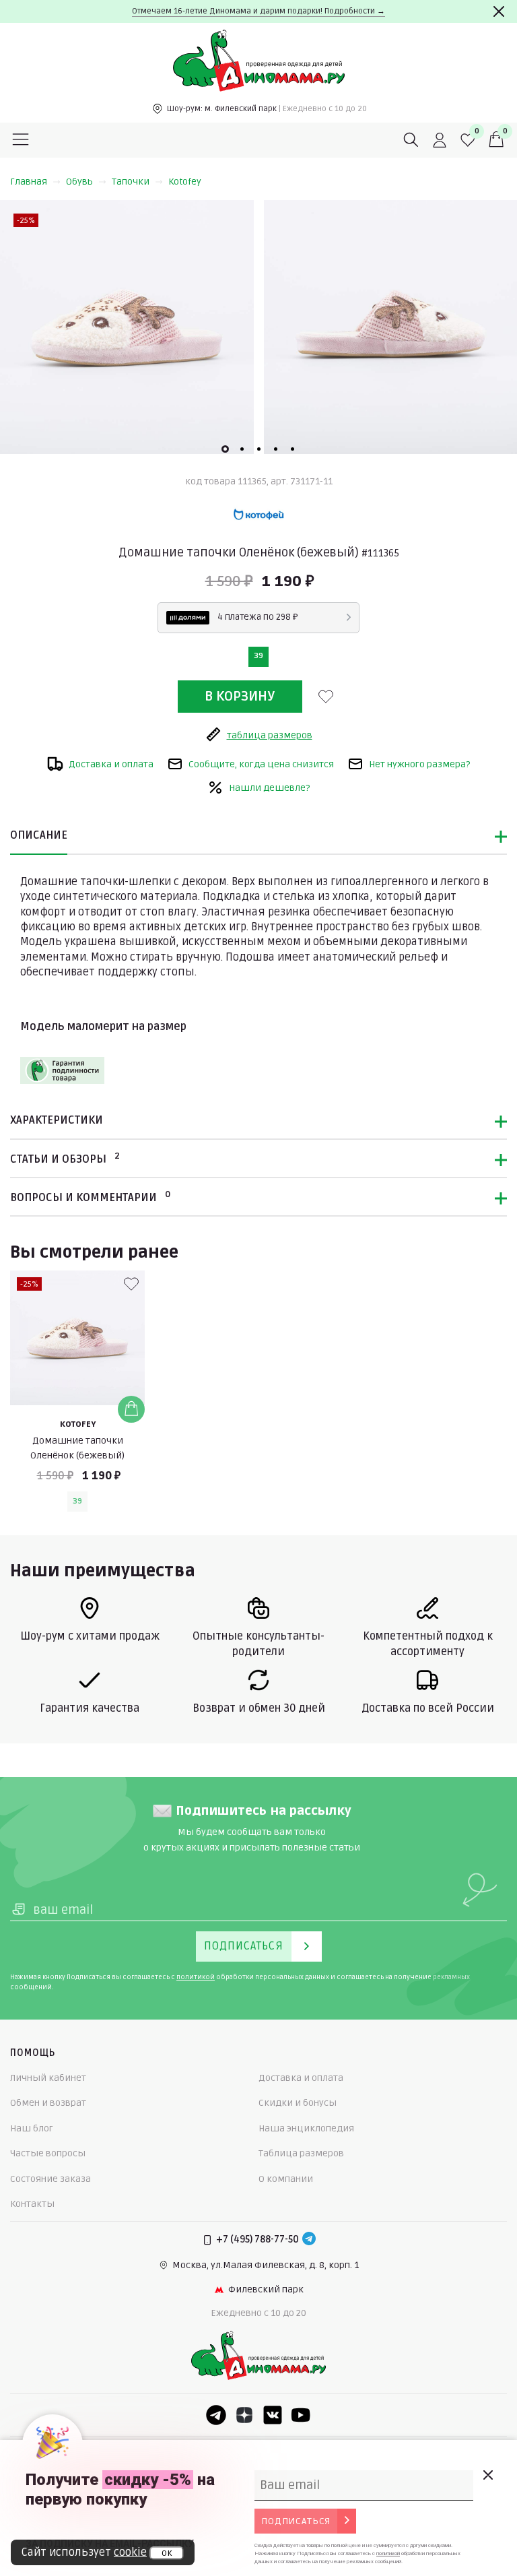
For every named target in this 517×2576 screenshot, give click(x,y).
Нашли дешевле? (269, 788)
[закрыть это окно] (487, 2475)
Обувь (79, 182)
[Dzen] (244, 2415)
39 (258, 656)
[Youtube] (301, 2415)
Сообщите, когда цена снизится (261, 764)
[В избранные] (326, 697)
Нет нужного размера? (419, 764)
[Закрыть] (499, 11)
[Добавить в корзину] (131, 1409)
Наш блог (32, 2128)
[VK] (273, 2415)
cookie (130, 2552)
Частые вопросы (48, 2153)
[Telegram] (309, 2240)
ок (167, 2553)
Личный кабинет (48, 2078)
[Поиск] (411, 140)
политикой (196, 1977)
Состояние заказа (50, 2179)
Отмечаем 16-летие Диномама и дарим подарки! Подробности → (258, 11)
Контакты (32, 2204)
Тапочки (131, 182)
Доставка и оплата (111, 764)
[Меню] (21, 140)
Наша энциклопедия (306, 2128)
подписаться (296, 2521)
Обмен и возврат (48, 2103)
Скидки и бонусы (298, 2103)
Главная (29, 182)
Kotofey (185, 182)
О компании (286, 2179)
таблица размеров (270, 735)
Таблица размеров (301, 2153)
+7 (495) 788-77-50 (257, 2240)
